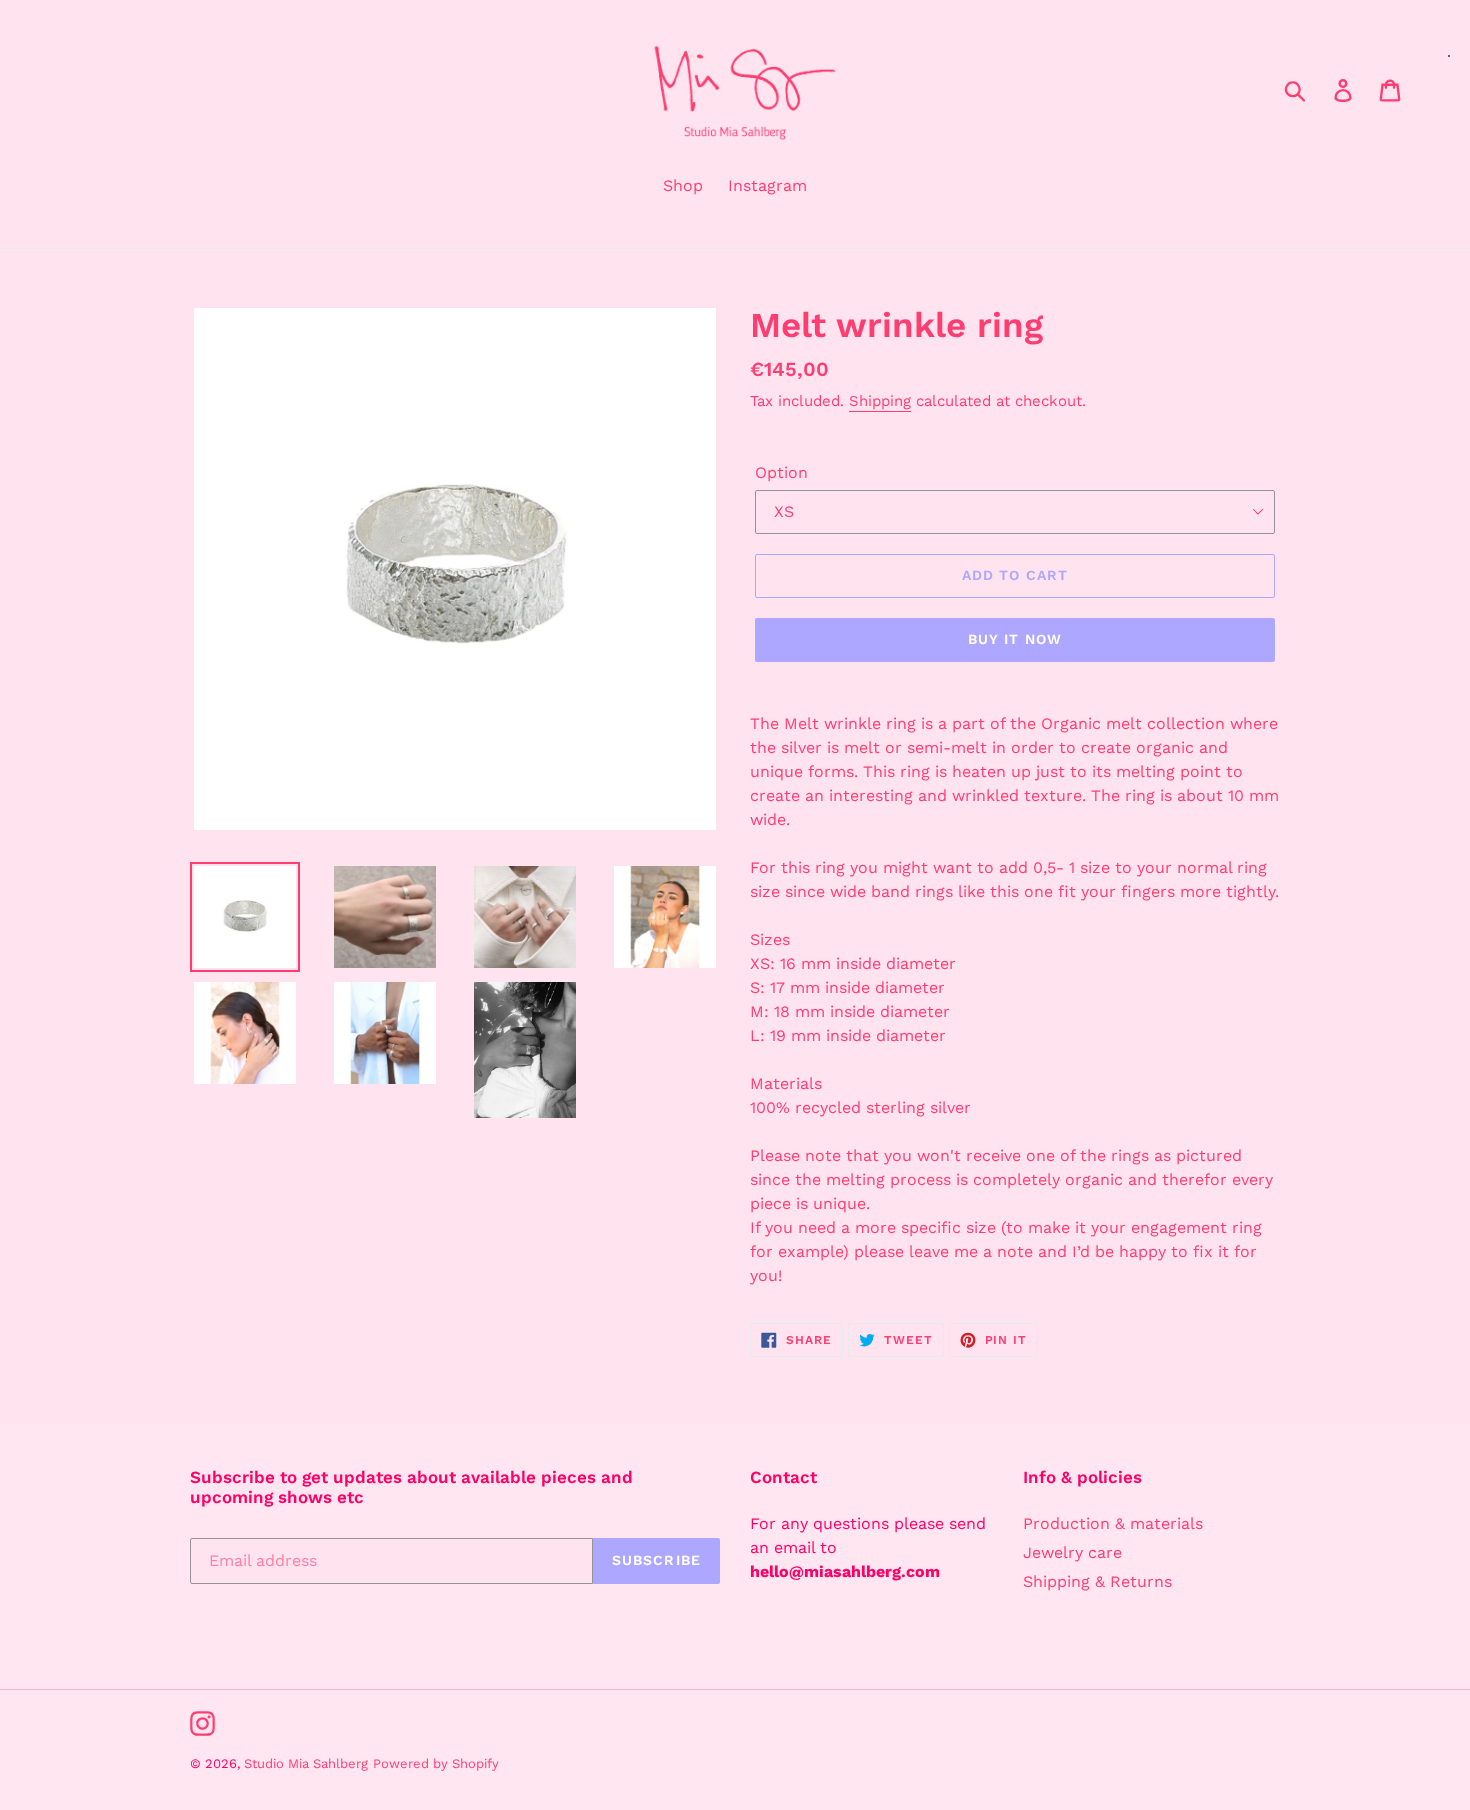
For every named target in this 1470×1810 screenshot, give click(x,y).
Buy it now (1015, 639)
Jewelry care (1072, 1552)
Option (781, 472)
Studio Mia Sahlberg (306, 1763)
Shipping (880, 401)
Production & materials (1113, 1523)
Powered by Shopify (436, 1763)
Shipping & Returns (1097, 1581)
